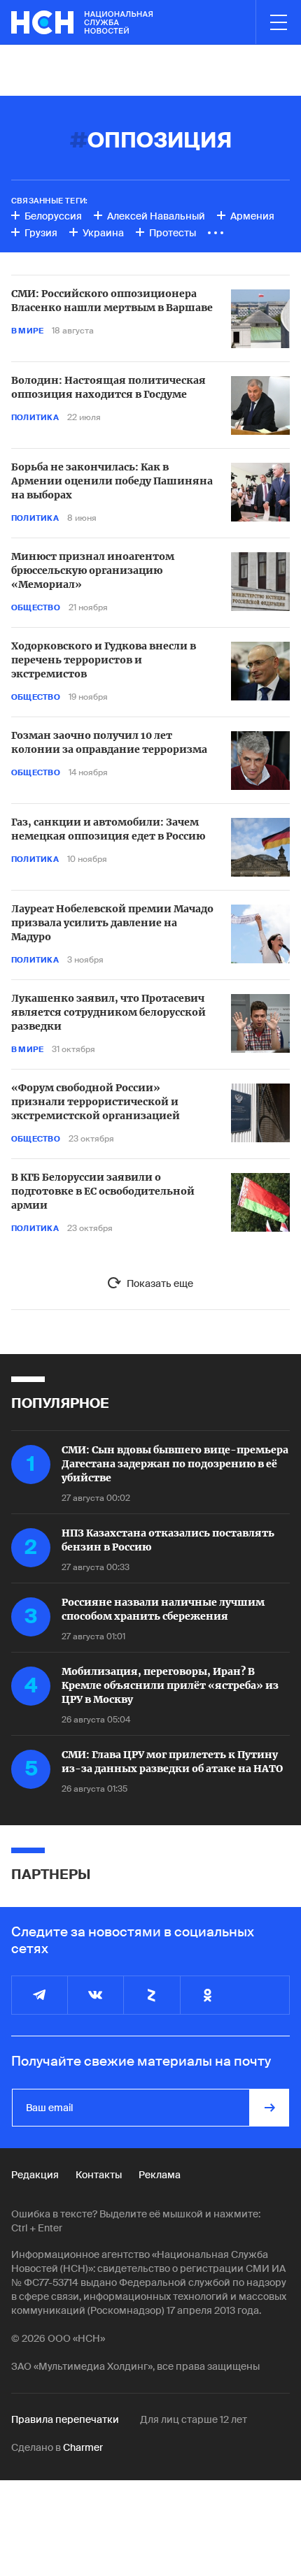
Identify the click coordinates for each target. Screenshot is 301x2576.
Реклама (160, 2175)
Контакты (99, 2175)
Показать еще (160, 1283)
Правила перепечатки (65, 2419)
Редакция (35, 2175)
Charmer (83, 2447)
